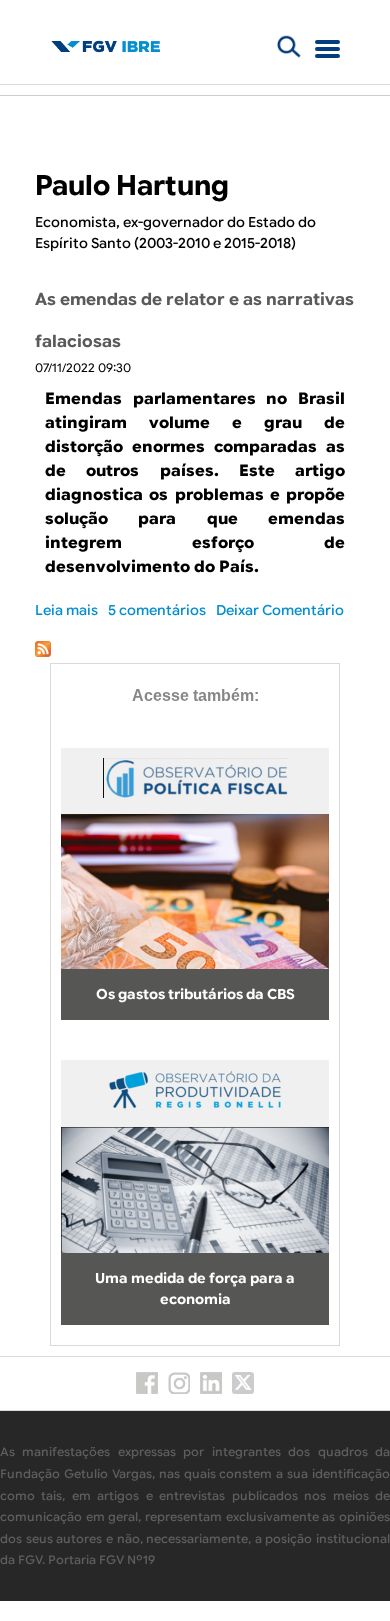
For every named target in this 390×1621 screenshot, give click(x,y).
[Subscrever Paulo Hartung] (43, 652)
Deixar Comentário (280, 610)
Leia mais (66, 610)
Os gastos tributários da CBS (195, 994)
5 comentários (157, 610)
